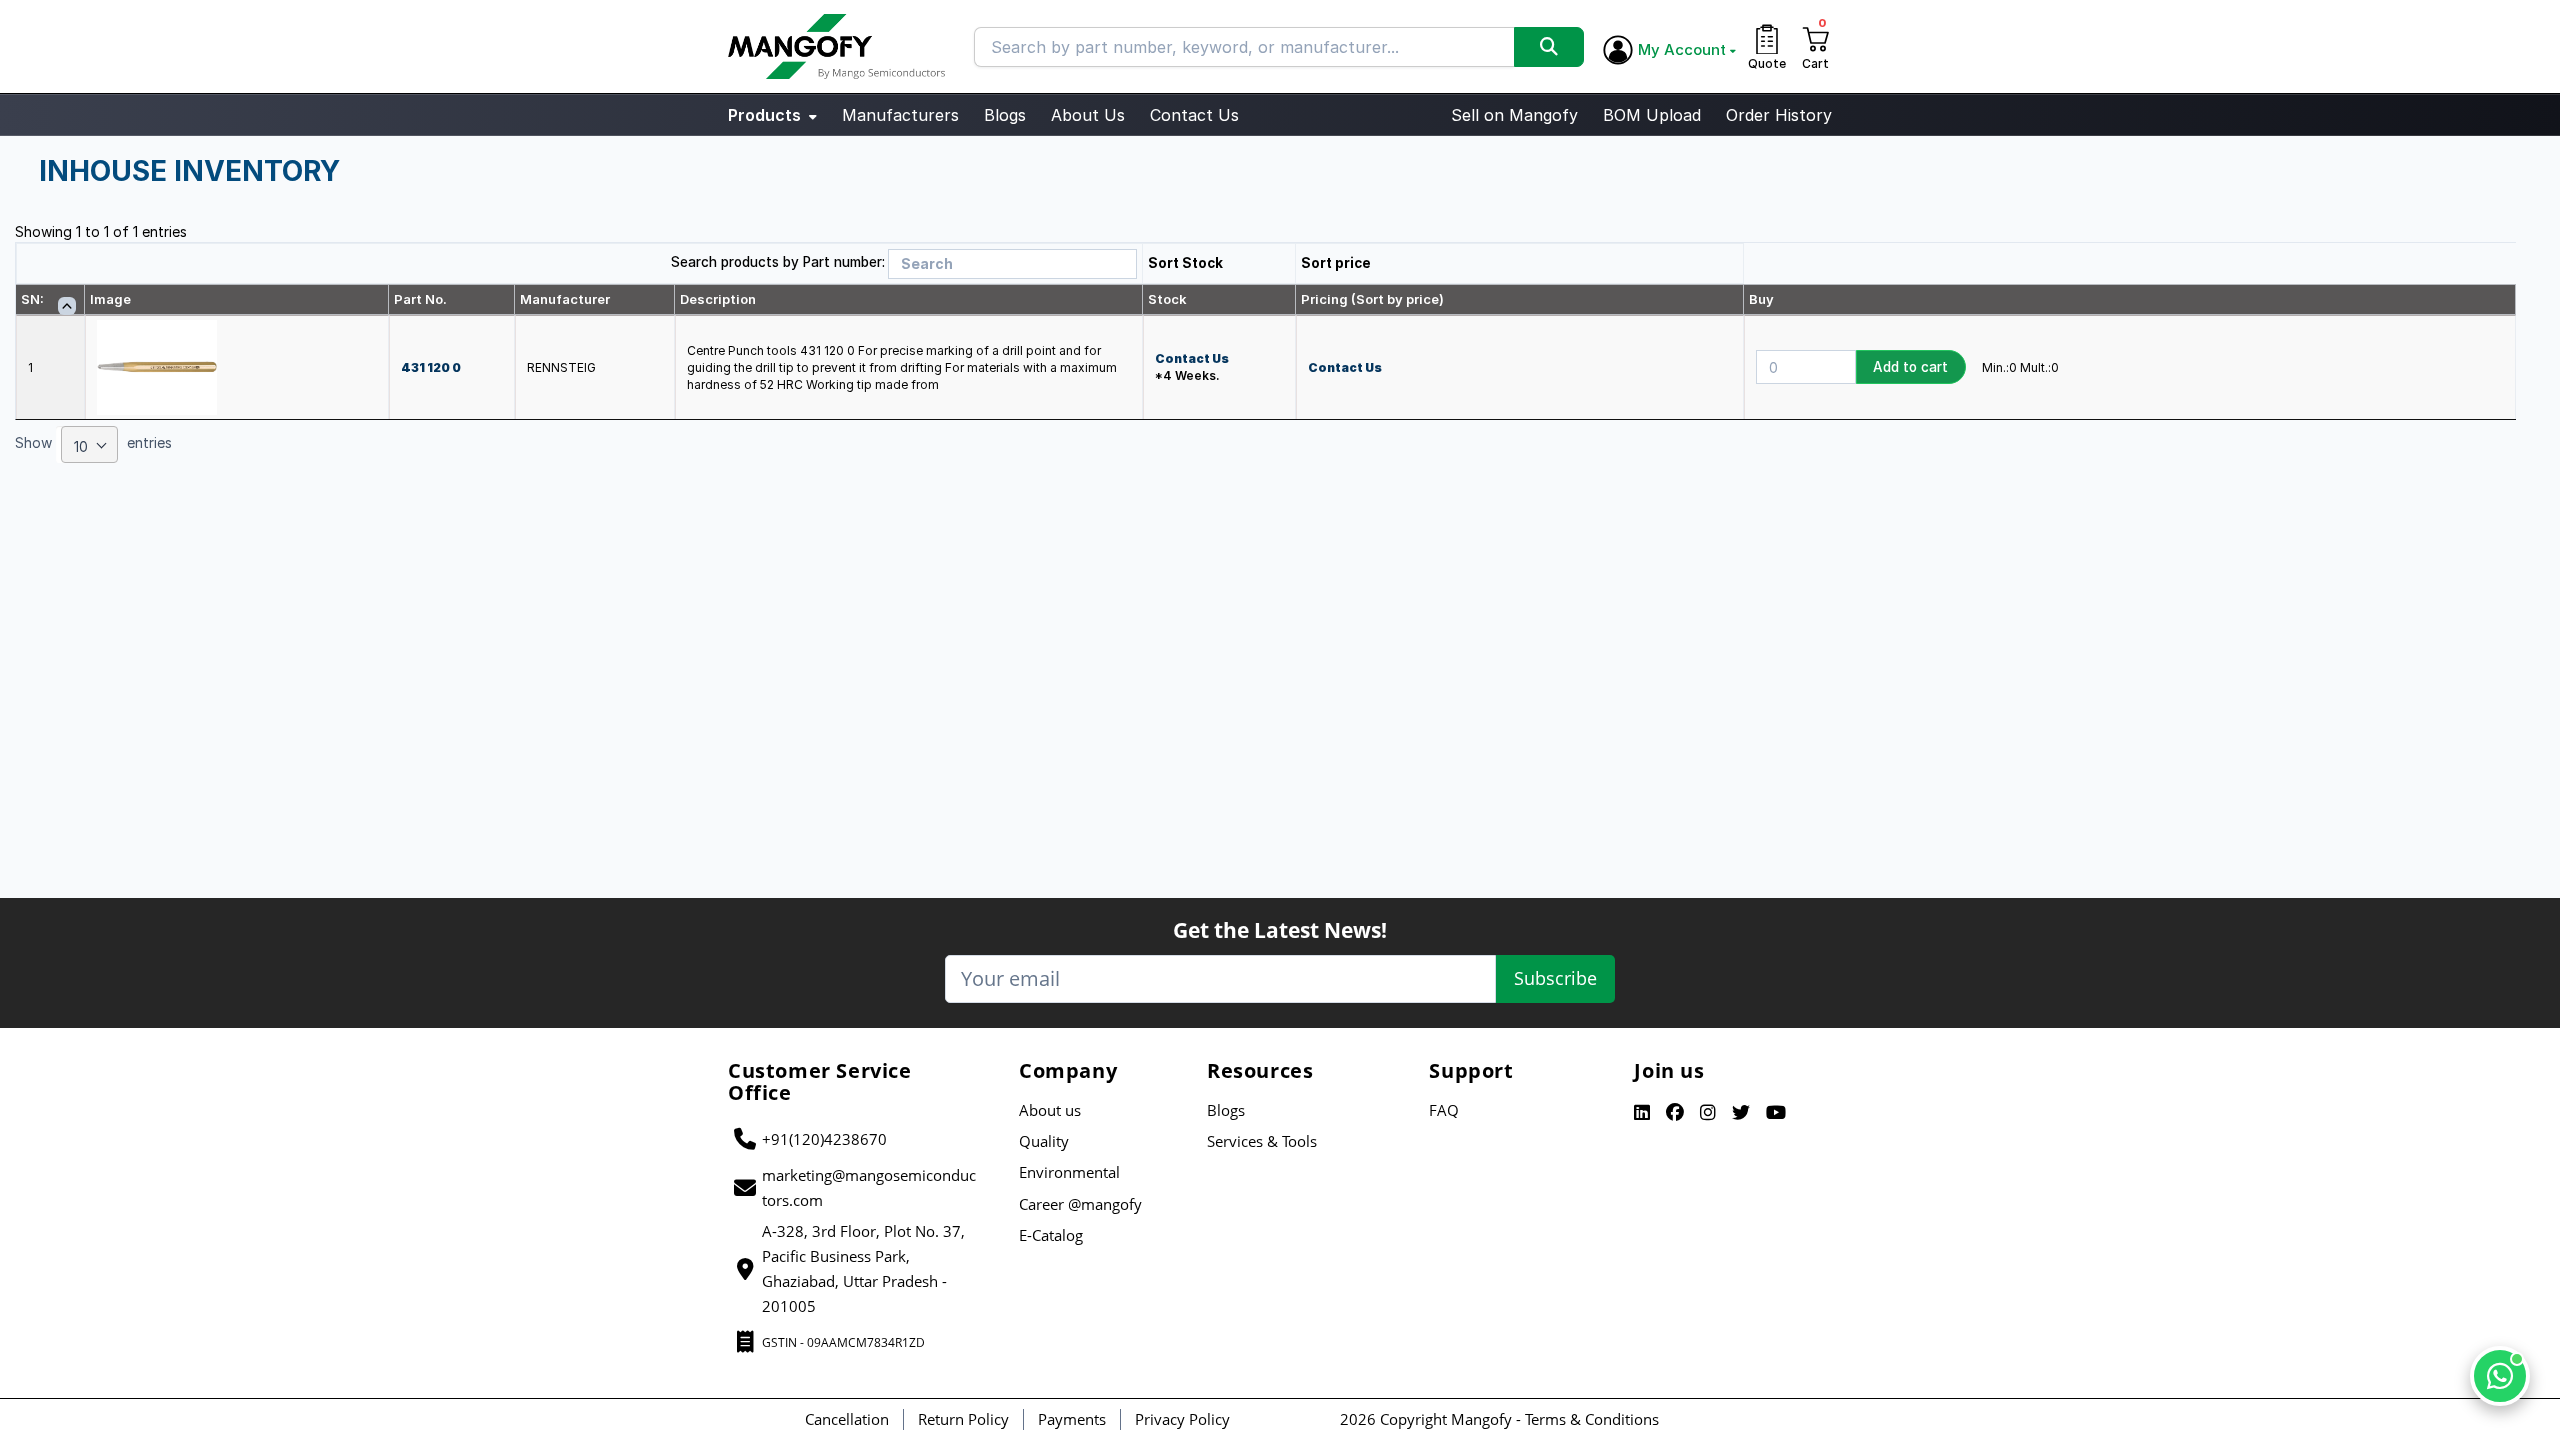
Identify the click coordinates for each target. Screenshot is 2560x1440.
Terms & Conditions (1592, 1419)
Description (718, 299)
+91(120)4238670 (824, 1139)
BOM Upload (1652, 115)
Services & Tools (1262, 1141)
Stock (1167, 299)
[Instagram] (1708, 1113)
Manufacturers (900, 115)
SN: (32, 299)
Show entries (93, 445)
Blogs (1005, 115)
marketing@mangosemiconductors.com (869, 1187)
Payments (1072, 1419)
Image (110, 299)
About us (1050, 1110)
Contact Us (1194, 115)
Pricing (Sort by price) (1372, 299)
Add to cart (1910, 367)
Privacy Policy (1182, 1419)
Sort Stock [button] (1185, 263)
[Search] (1549, 47)
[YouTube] (1776, 1113)
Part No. (420, 299)
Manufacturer (565, 299)
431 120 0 (431, 367)
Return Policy (963, 1419)
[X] (1741, 1113)
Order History (1779, 115)
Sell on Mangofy (1514, 115)
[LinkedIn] (1642, 1113)
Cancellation (847, 1419)
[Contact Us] (2500, 1376)
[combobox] (89, 444)
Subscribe (1555, 978)
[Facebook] (1675, 1113)
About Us (1088, 115)
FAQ (1444, 1110)
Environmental (1069, 1172)
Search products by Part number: (778, 262)
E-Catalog (1051, 1235)
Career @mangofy (1080, 1204)
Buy (1761, 299)
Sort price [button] (1336, 263)
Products (766, 115)
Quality (1044, 1141)
